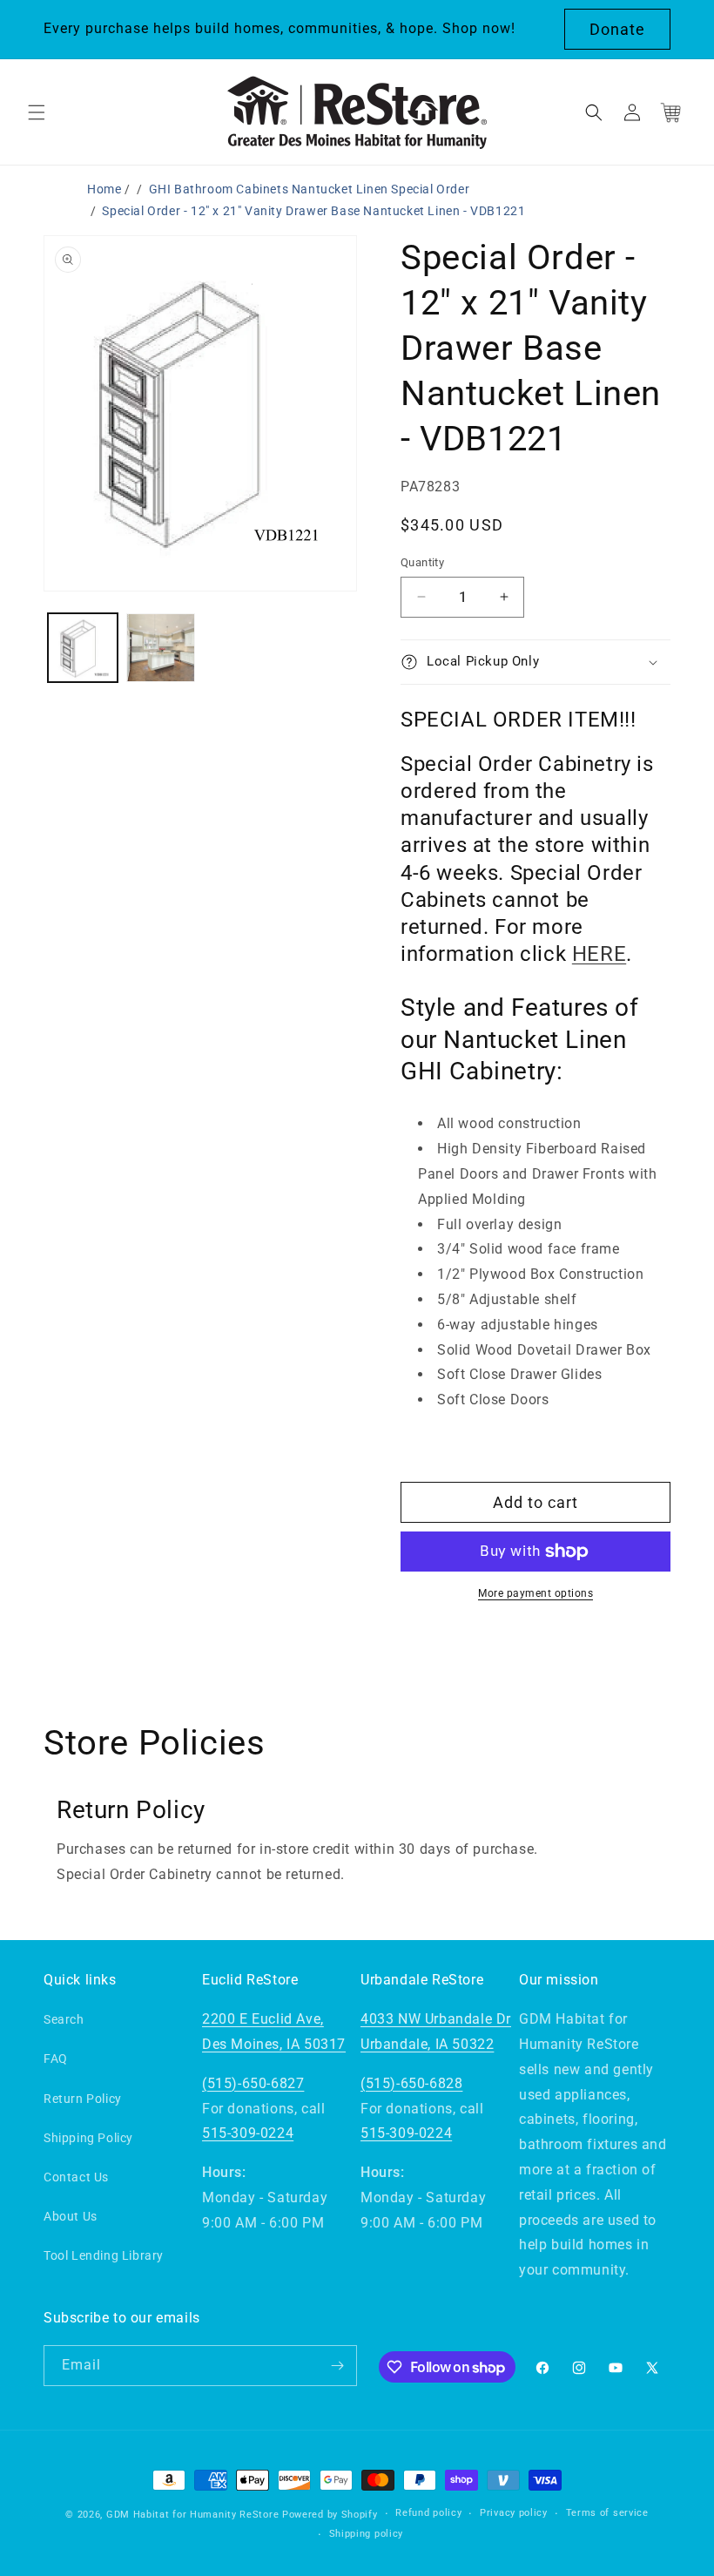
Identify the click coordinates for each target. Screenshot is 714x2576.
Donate (617, 29)
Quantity (422, 562)
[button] (37, 112)
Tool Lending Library (104, 2255)
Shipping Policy (88, 2138)
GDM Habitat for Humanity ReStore (192, 2515)
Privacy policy (514, 2513)
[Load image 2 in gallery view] (161, 648)
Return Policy (83, 2099)
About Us (71, 2216)
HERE (599, 954)
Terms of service (607, 2513)
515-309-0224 (248, 2133)
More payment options (535, 1593)
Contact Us (76, 2177)
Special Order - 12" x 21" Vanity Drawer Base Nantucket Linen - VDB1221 (313, 211)
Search (64, 2019)
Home (104, 189)
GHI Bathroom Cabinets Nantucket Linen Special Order (310, 189)
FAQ (56, 2059)
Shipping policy (367, 2534)
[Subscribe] (337, 2366)
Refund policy (428, 2513)
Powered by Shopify (330, 2515)
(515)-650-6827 (253, 2083)
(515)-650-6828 (411, 2083)
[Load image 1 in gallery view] (83, 648)
